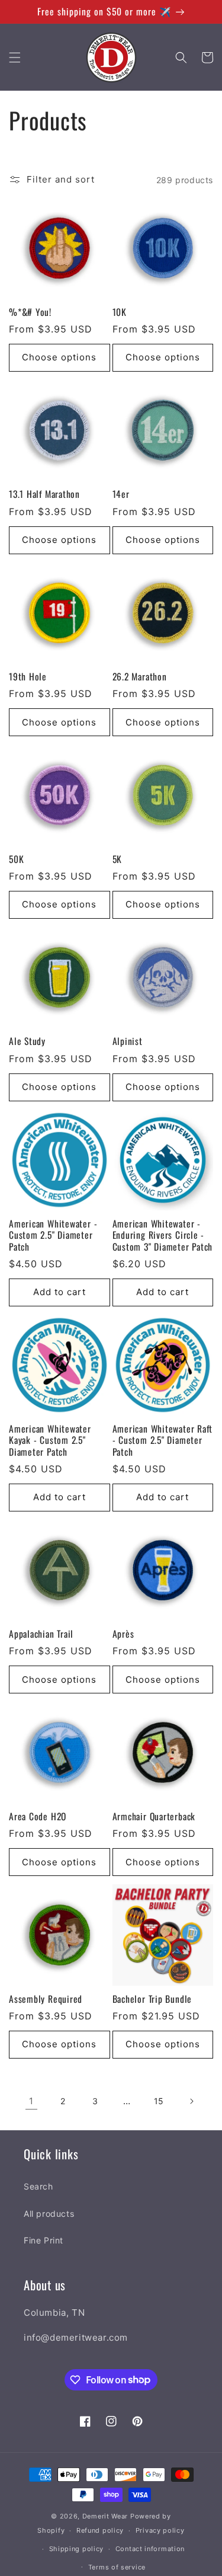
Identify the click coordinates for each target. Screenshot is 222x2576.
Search (38, 2186)
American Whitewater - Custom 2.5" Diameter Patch (53, 1235)
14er (121, 494)
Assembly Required (46, 1999)
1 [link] (31, 2101)
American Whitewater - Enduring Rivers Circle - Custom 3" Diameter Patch (163, 1235)
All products (49, 2214)
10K (120, 312)
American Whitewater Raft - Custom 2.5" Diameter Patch (163, 1440)
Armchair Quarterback (154, 1816)
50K (16, 859)
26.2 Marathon (140, 677)
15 (159, 2101)
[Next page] (191, 2101)
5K (118, 859)
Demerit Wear (105, 2516)
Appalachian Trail (41, 1634)
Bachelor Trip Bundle (152, 1999)
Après (123, 1634)
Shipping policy (77, 2549)
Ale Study (27, 1041)
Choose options (59, 357)
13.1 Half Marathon (44, 494)
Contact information (150, 2549)
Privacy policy (160, 2530)
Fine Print (44, 2240)
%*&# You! (30, 312)
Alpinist (128, 1041)
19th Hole (28, 677)
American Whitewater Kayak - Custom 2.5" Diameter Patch (50, 1440)
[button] (15, 57)
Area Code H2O (38, 1816)
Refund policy (100, 2530)
